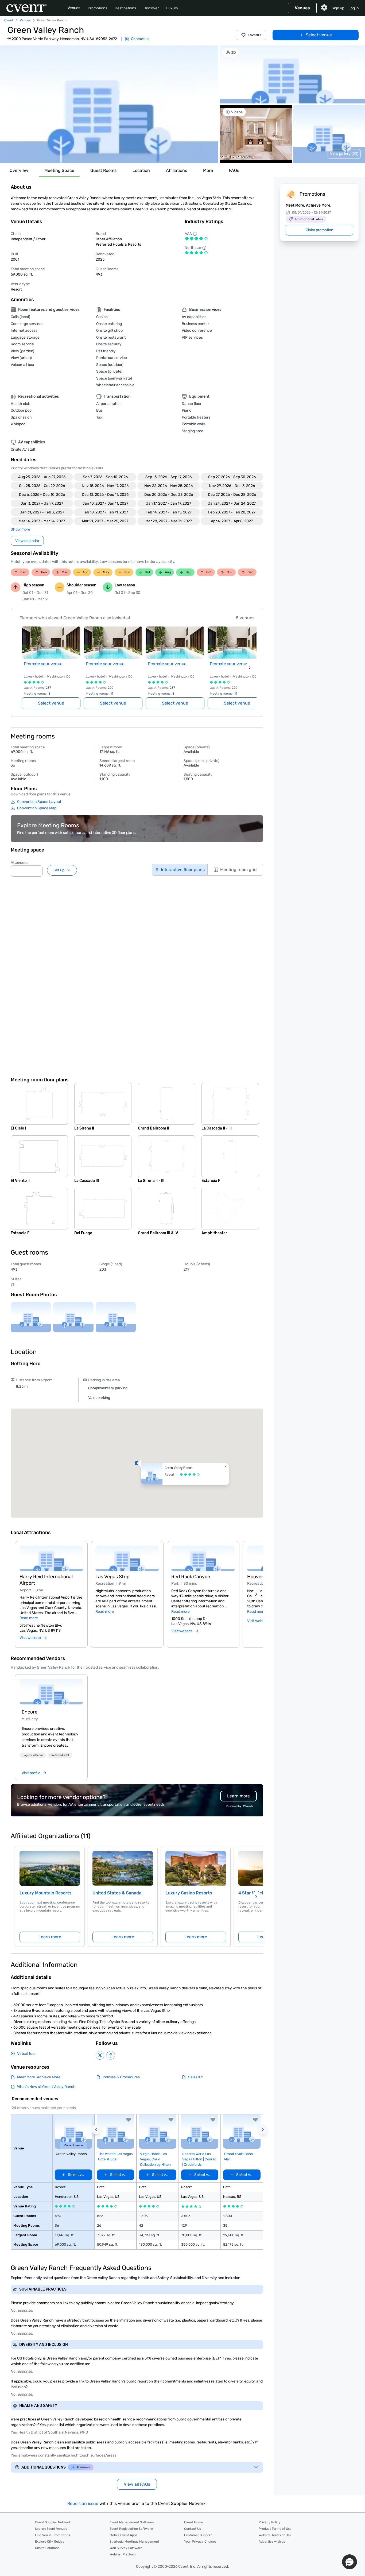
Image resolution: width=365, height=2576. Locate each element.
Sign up (338, 8)
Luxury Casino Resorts (189, 1893)
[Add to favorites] (129, 2120)
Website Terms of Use (275, 2535)
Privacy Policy (270, 2522)
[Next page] (250, 668)
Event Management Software (132, 2522)
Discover (151, 8)
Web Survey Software (126, 2548)
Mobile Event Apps (123, 2535)
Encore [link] (30, 1712)
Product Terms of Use (275, 2529)
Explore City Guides (50, 2542)
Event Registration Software (131, 2529)
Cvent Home (194, 2522)
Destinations (125, 8)
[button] (109, 104)
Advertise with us (272, 2542)
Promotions (97, 8)
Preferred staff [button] (60, 1755)
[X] (100, 2055)
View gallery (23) (344, 154)
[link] (51, 1692)
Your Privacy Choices (200, 2542)
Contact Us (193, 2529)
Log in (354, 8)
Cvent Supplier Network (53, 2522)
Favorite (255, 35)
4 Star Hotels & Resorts (263, 1893)
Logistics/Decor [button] (33, 1755)
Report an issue (83, 2503)
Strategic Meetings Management (134, 2542)
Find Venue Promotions (53, 2535)
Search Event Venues (51, 2529)
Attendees (20, 863)
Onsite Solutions (47, 2548)
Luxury (172, 8)
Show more (20, 529)
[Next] (256, 1594)
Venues (74, 8)
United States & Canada (117, 1893)
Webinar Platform (123, 2554)
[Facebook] (111, 2055)
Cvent (9, 20)
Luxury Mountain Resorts (46, 1893)
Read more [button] (29, 1618)
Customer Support (198, 2535)
